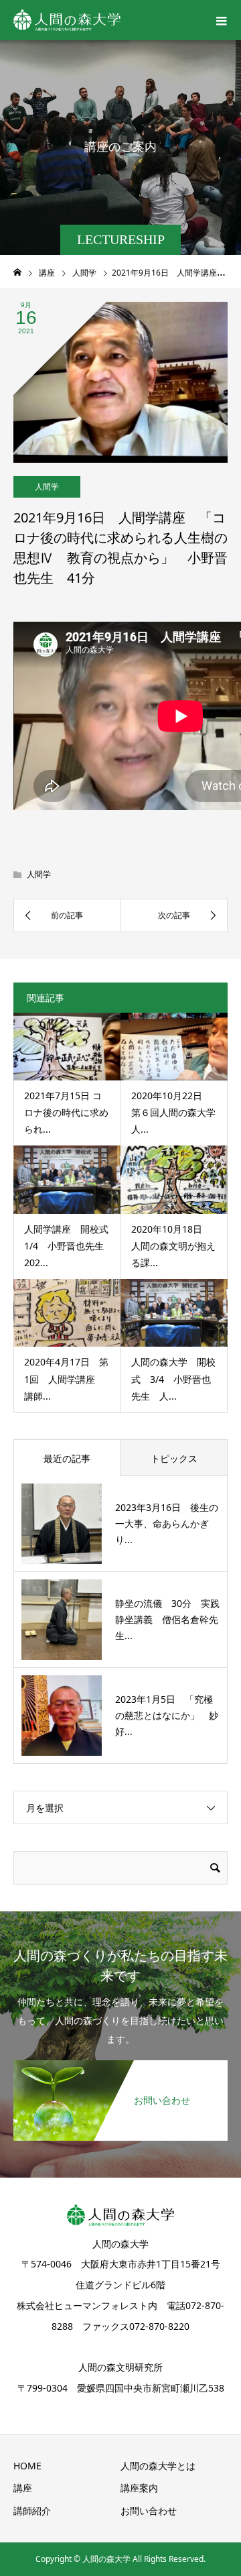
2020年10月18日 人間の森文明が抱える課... (173, 1246)
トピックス (174, 1458)
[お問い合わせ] (120, 2068)
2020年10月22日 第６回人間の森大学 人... (178, 1112)
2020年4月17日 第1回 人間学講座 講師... (66, 1379)
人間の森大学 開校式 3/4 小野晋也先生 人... (173, 1379)
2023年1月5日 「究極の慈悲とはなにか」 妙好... (167, 1715)
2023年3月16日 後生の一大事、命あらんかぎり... (167, 1523)
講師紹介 (32, 2511)
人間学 (47, 487)
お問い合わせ (149, 2511)
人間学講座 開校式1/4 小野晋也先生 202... (69, 1246)
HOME (27, 2466)
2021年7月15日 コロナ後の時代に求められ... (66, 1112)
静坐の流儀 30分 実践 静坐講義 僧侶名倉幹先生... (172, 1619)
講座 (23, 2488)
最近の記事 (67, 1458)
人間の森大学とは (158, 2466)
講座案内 (139, 2488)
